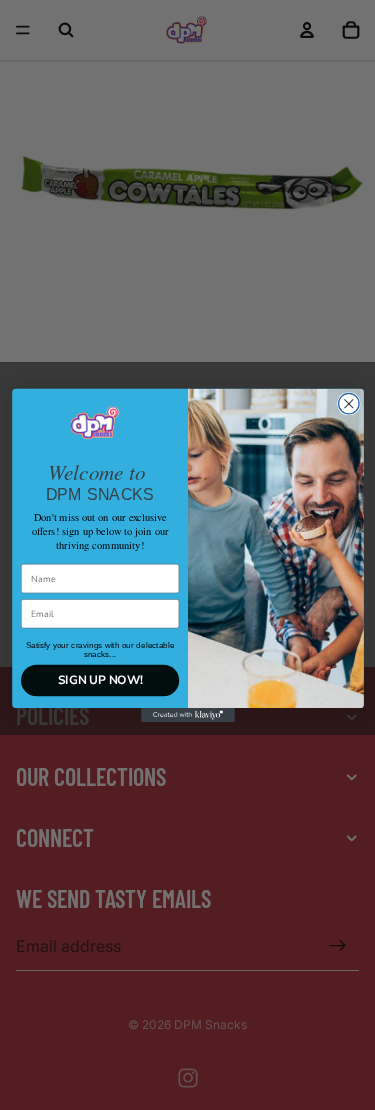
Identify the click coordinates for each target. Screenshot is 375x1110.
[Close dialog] (348, 403)
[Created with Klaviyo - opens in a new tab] (188, 715)
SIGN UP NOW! (99, 680)
